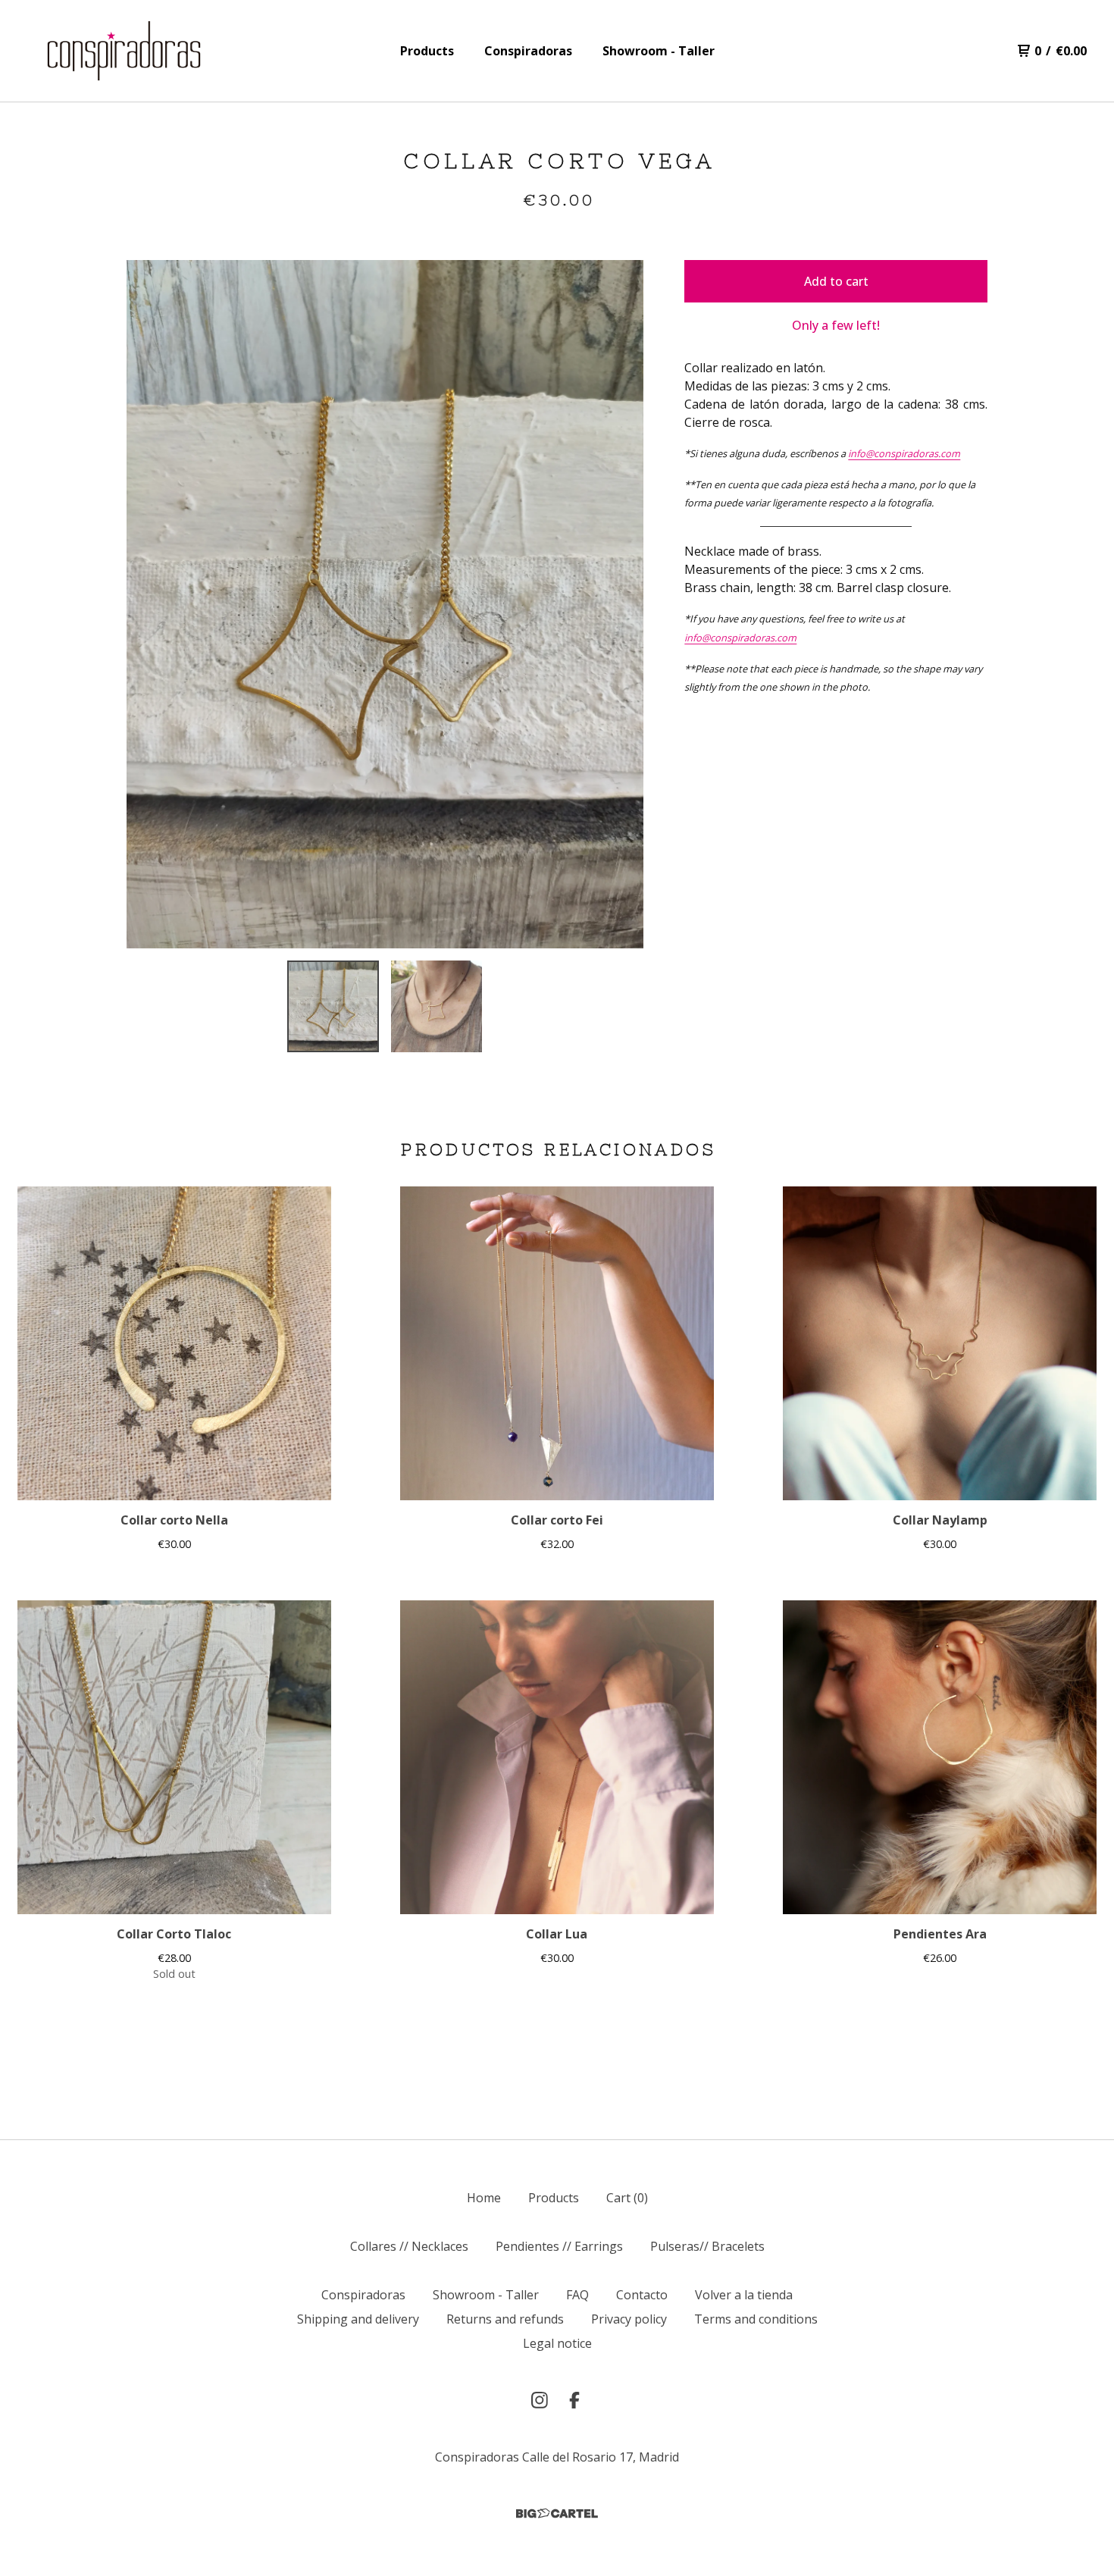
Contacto (642, 2295)
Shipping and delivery (358, 2319)
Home (484, 2198)
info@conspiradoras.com (904, 453)
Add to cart (836, 281)
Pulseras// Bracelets (707, 2246)
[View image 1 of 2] (333, 1006)
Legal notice (557, 2343)
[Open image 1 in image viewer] (385, 604)
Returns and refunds (505, 2319)
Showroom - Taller (659, 51)
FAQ (577, 2295)
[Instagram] (540, 2400)
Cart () (627, 2198)
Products (427, 51)
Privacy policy (629, 2319)
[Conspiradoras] (124, 51)
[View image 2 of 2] (437, 1006)
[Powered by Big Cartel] (557, 2513)
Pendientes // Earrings (559, 2246)
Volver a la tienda (744, 2295)
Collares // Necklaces (409, 2246)
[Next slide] (622, 604)
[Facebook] (574, 2400)
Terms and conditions (756, 2319)
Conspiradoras (528, 51)
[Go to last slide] (148, 604)
